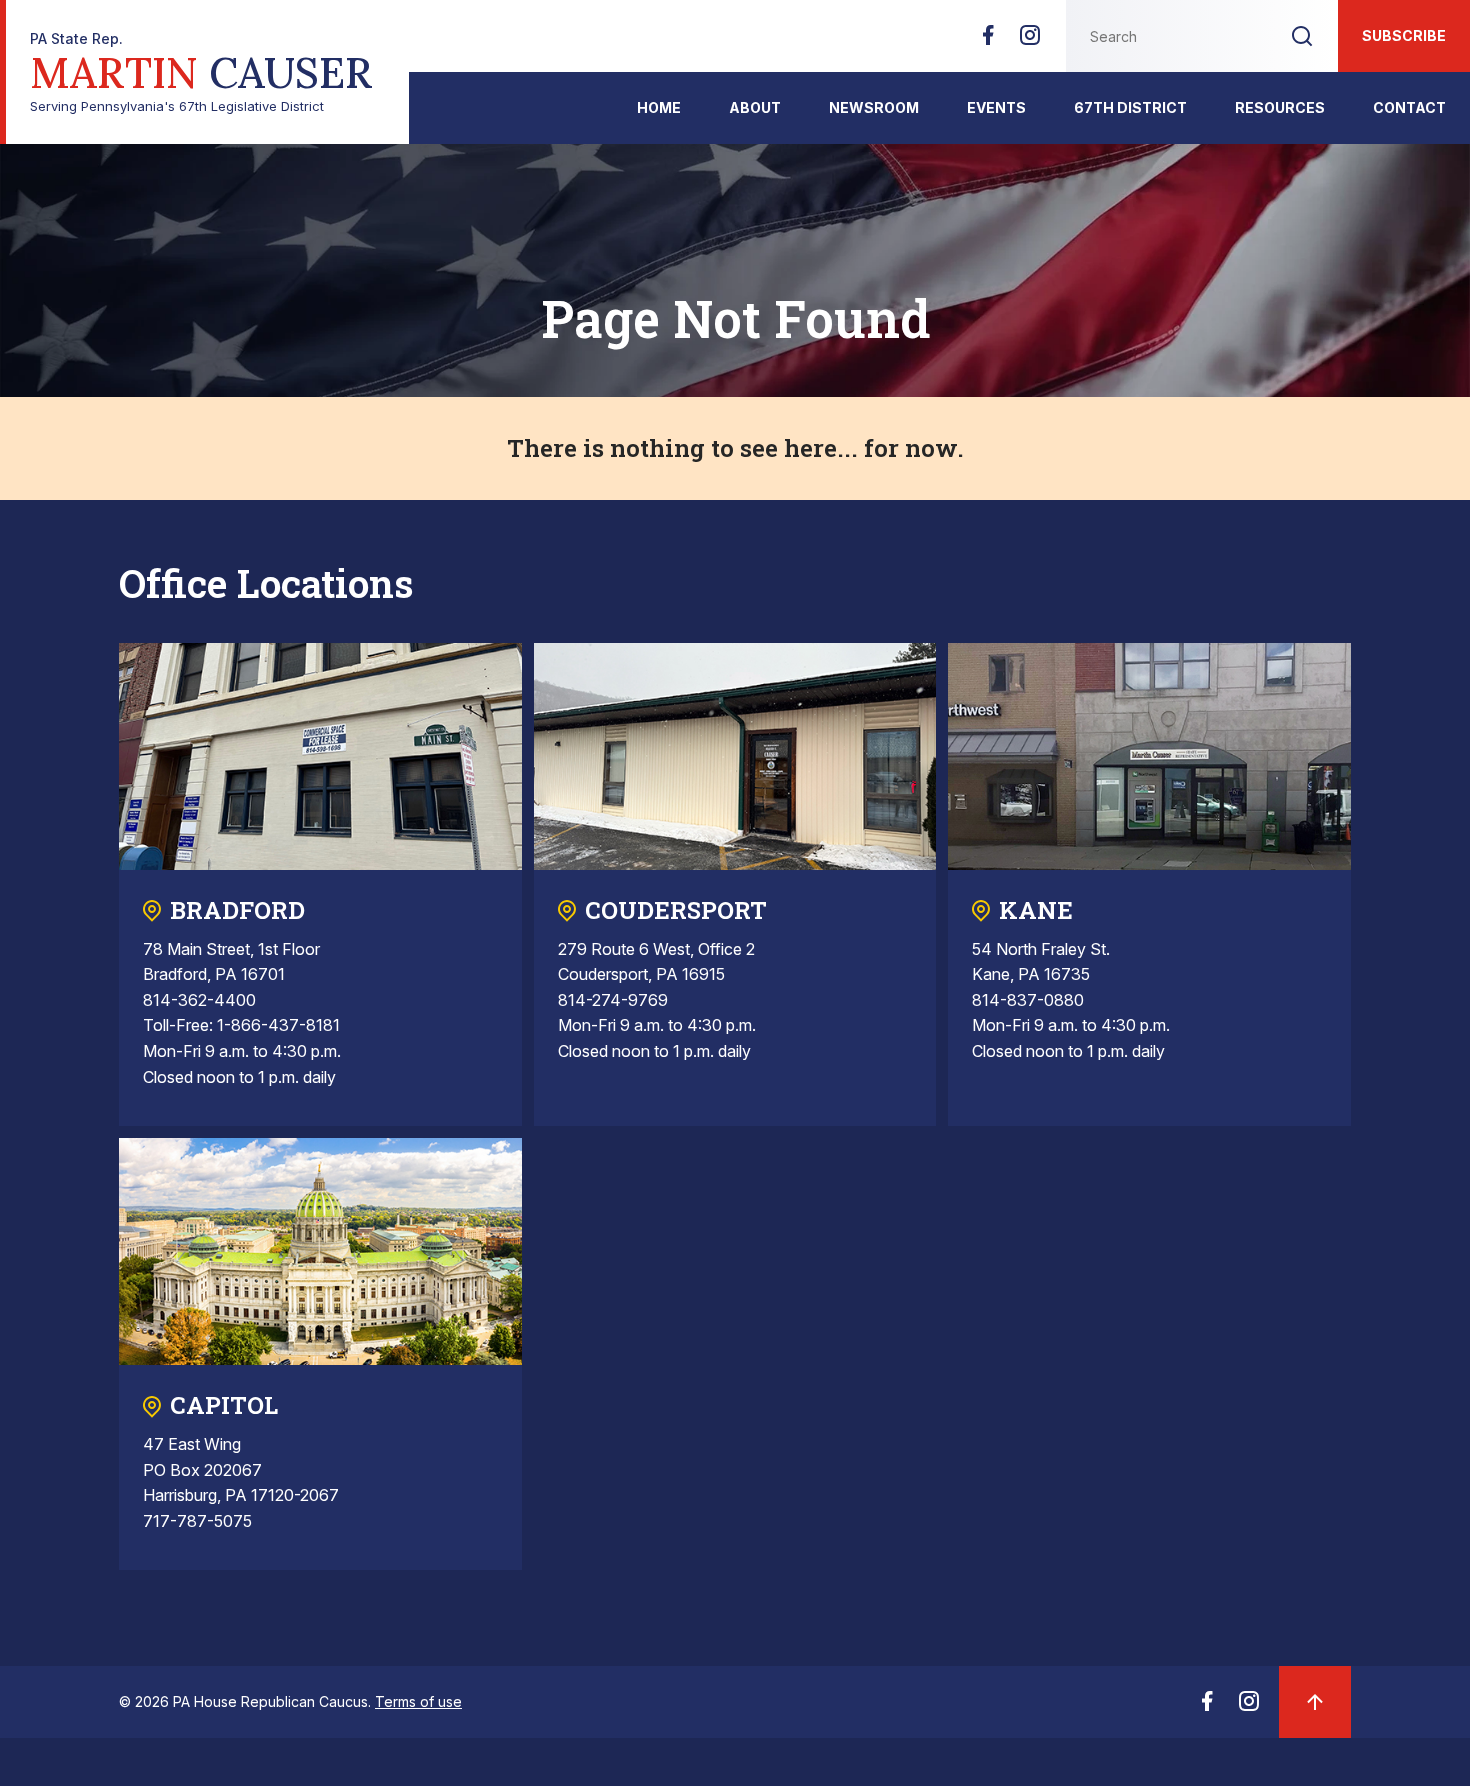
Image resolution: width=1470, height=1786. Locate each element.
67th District (1130, 107)
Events (996, 107)
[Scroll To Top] (1315, 1702)
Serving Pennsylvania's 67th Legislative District (201, 72)
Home (659, 107)
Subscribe (1404, 35)
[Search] (1302, 36)
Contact (1409, 107)
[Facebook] (988, 41)
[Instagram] (1030, 41)
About (755, 107)
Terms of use (418, 1701)
